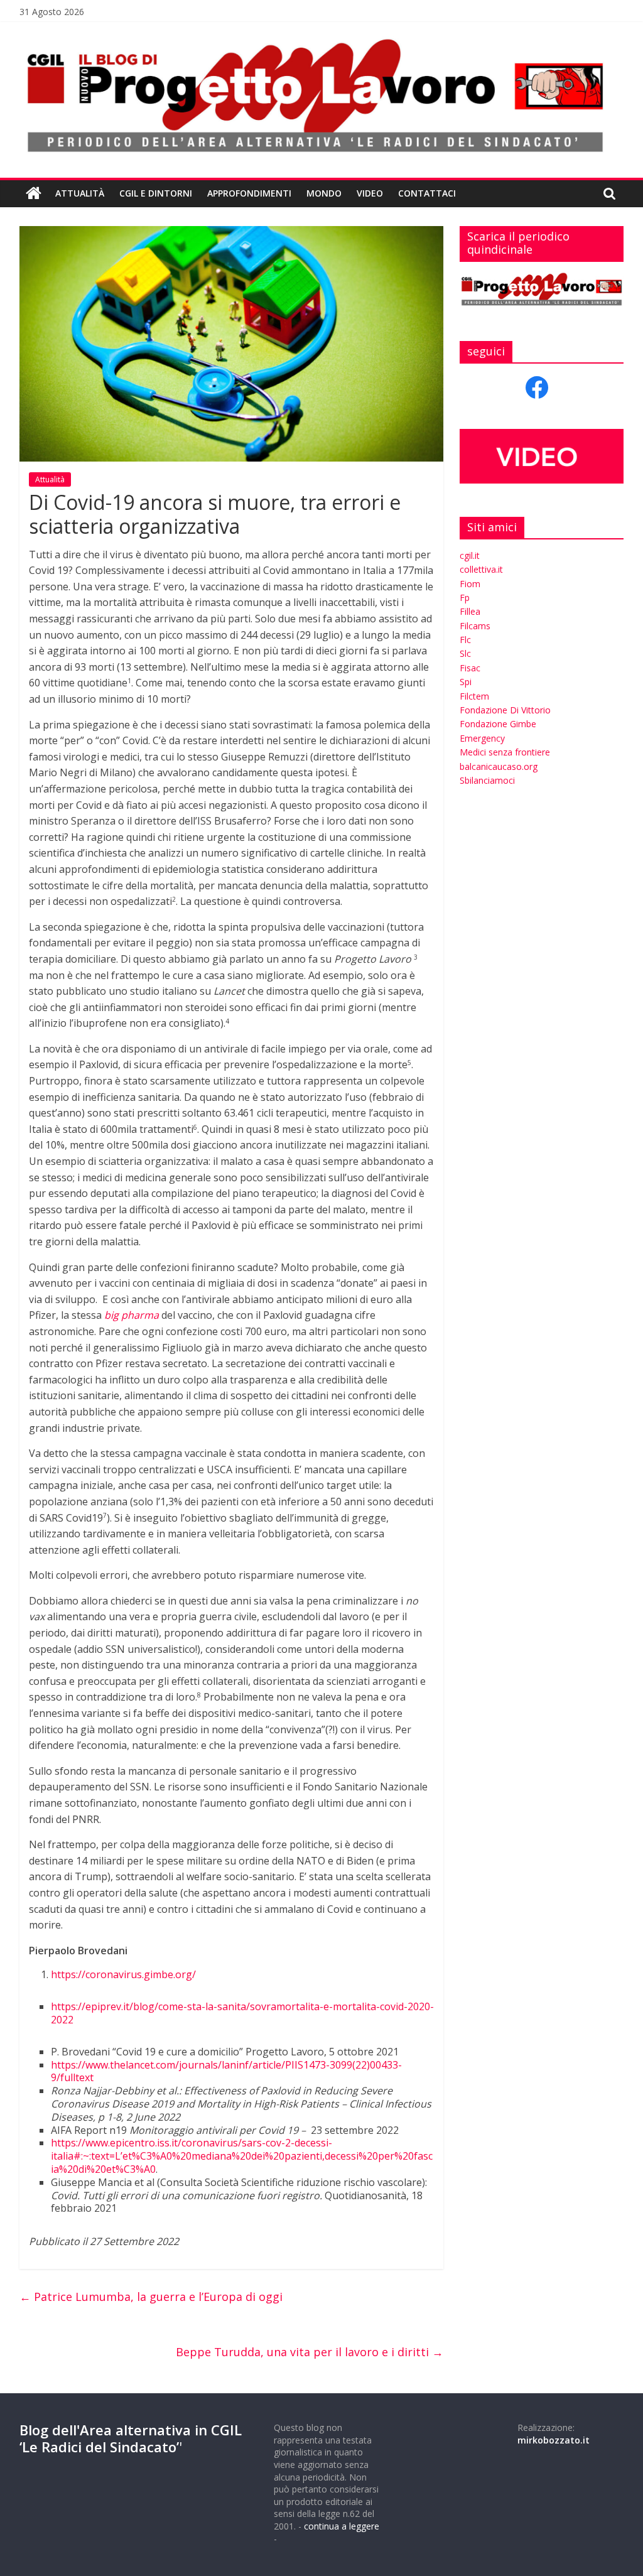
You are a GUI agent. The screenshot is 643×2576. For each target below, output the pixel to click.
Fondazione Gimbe (498, 724)
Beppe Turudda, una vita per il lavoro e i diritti (310, 2352)
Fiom (470, 584)
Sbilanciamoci (487, 780)
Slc (465, 653)
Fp (465, 598)
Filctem (474, 696)
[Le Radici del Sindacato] (34, 193)
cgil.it (470, 555)
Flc (465, 640)
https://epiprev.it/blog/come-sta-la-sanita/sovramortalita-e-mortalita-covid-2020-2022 (242, 2013)
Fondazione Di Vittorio (505, 710)
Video (370, 193)
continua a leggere (342, 2526)
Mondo (324, 193)
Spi (466, 682)
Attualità (80, 193)
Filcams (475, 626)
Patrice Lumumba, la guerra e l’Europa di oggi (151, 2297)
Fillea (470, 611)
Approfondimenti (249, 193)
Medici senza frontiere (505, 752)
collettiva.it (481, 569)
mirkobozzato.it (554, 2440)
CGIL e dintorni (156, 193)
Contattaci (427, 193)
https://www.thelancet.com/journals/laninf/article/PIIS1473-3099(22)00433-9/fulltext (226, 2071)
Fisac (470, 668)
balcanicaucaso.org (499, 766)
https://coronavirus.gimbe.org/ (123, 1974)
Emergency (482, 738)
